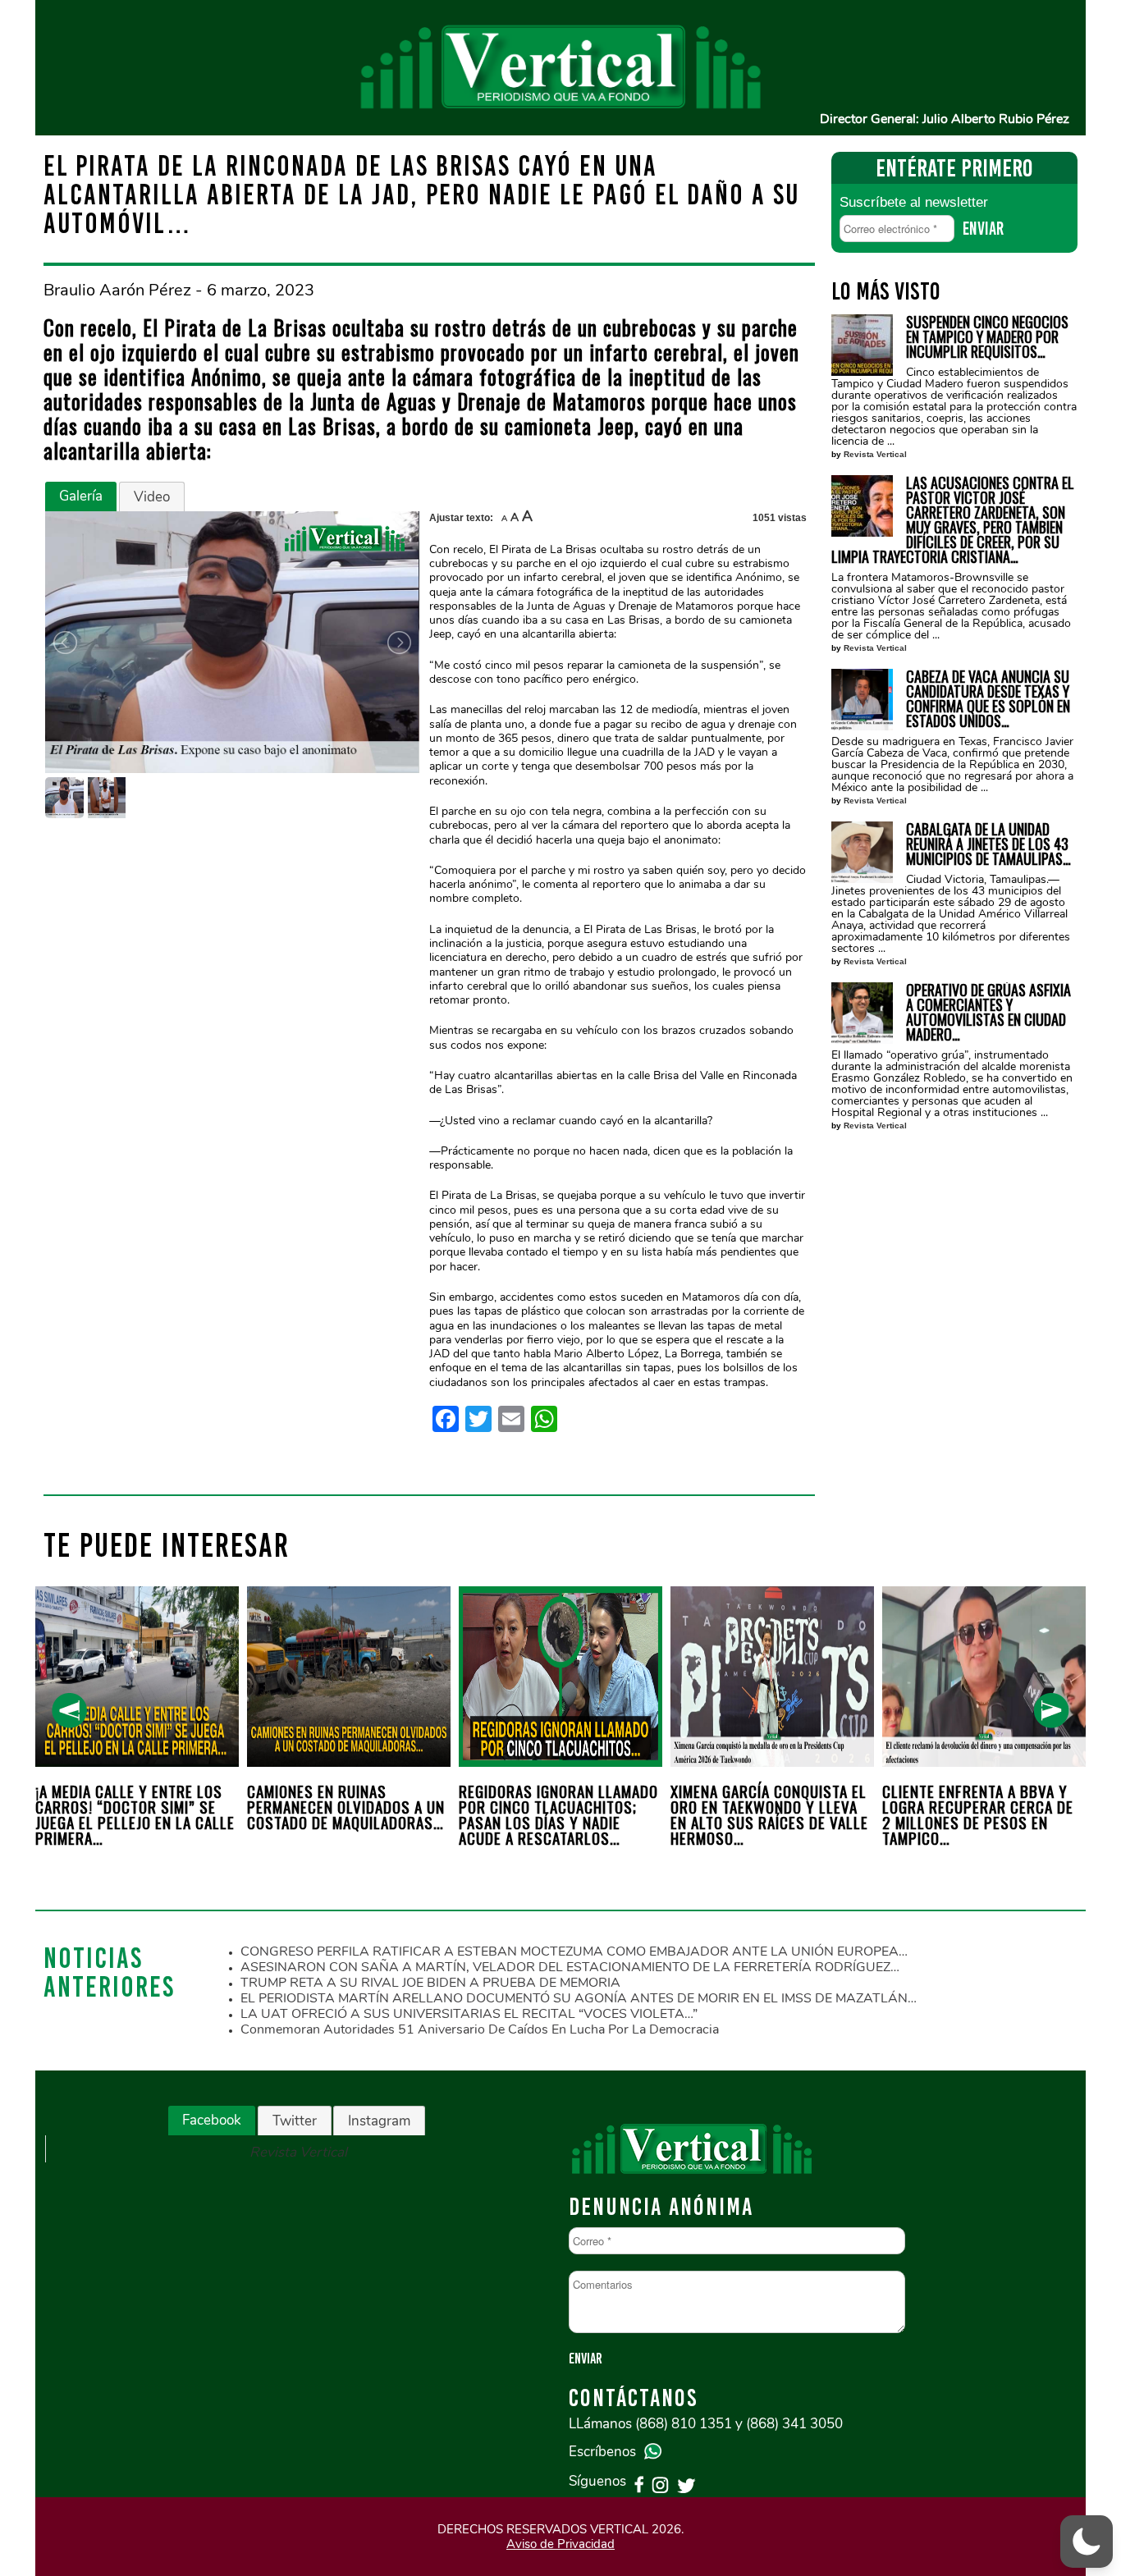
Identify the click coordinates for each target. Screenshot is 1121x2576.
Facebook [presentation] (212, 2120)
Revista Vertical (875, 454)
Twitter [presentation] (295, 2121)
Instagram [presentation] (379, 2121)
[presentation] (69, 1711)
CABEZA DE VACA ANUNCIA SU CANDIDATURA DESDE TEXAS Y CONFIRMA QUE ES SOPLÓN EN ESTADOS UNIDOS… (988, 698)
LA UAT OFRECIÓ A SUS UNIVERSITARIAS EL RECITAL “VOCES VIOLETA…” (469, 2014)
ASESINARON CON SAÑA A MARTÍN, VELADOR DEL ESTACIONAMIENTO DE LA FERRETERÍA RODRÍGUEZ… (570, 1967)
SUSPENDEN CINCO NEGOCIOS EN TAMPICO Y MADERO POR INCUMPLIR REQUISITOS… (987, 336)
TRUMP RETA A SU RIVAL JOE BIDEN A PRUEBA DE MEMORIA (430, 1983)
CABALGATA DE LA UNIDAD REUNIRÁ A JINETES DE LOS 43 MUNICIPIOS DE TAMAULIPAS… (988, 844)
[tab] (81, 496)
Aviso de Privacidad (560, 2544)
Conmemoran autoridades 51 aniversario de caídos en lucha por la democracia (480, 2029)
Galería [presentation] (81, 496)
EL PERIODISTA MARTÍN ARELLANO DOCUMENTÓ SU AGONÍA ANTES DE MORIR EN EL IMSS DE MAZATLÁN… (579, 1998)
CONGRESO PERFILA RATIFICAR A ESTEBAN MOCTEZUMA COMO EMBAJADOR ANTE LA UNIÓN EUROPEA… (574, 1951)
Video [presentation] (152, 497)
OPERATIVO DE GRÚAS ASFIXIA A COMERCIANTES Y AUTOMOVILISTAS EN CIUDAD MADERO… (988, 1012)
